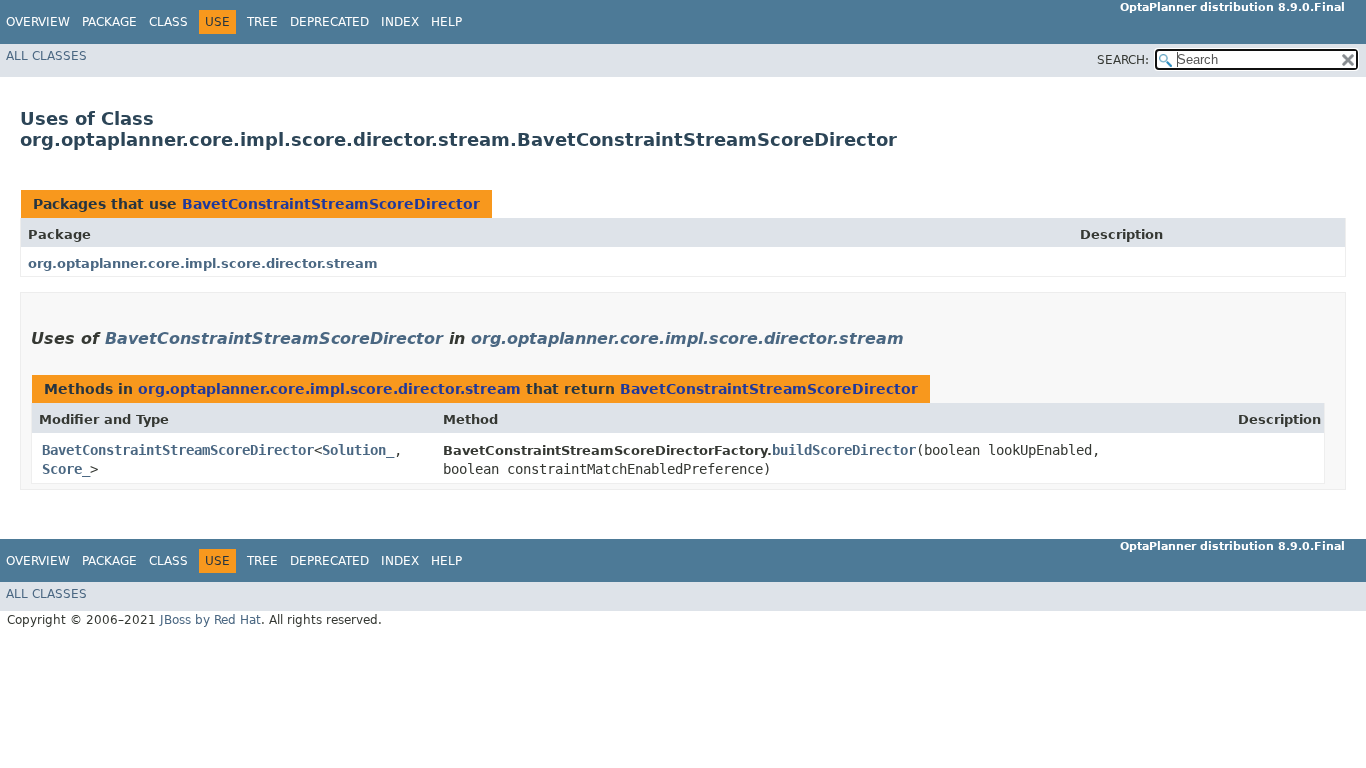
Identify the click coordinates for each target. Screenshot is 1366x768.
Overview (38, 22)
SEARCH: (1123, 60)
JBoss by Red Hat (210, 620)
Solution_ (358, 450)
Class (168, 22)
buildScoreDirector (844, 450)
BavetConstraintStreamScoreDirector (331, 204)
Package (109, 22)
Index (400, 22)
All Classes (46, 56)
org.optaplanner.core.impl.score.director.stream (203, 263)
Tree (262, 22)
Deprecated (329, 22)
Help (446, 22)
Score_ (66, 469)
